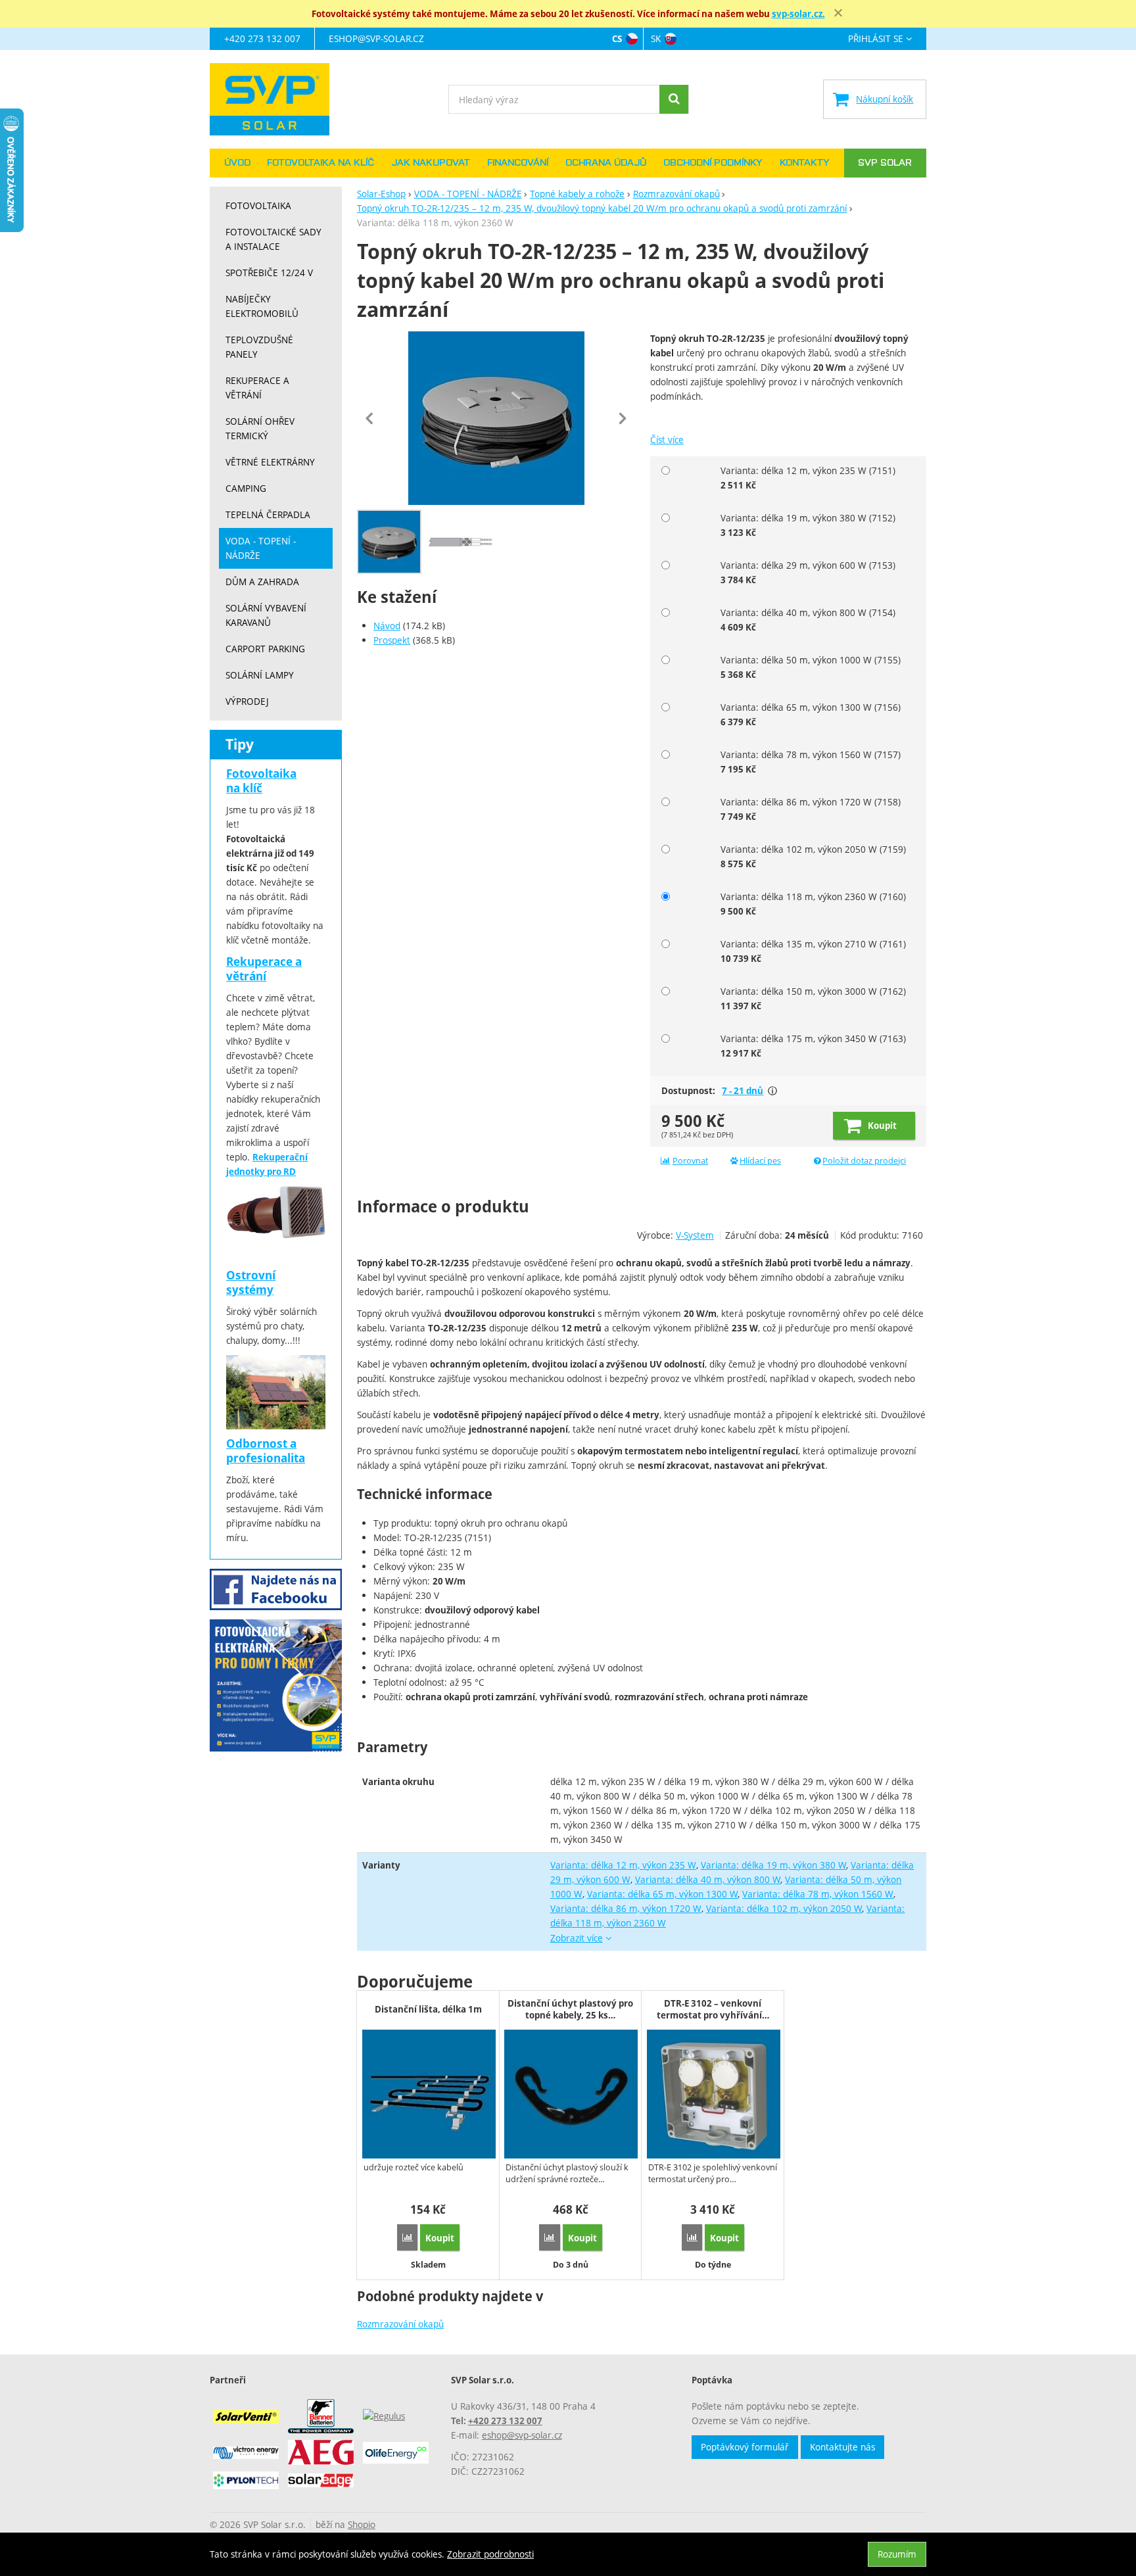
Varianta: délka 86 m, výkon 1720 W (626, 1908)
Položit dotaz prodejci (864, 1161)
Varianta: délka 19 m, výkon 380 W (774, 1865)
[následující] (623, 418)
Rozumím (897, 2554)
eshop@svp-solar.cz (376, 38)
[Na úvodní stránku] (276, 99)
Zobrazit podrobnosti (490, 2554)
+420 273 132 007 (262, 38)
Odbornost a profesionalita (266, 1451)
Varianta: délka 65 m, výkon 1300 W (663, 1894)
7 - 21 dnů (743, 1091)
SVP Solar (885, 163)
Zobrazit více (772, 1091)
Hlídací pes (760, 1161)
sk (656, 38)
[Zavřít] (838, 13)
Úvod (237, 163)
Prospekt (392, 640)
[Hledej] (674, 99)
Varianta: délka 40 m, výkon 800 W (708, 1879)
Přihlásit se (876, 39)
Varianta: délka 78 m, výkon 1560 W (818, 1894)
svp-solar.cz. (798, 14)
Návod (387, 626)
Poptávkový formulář (745, 2447)
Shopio (362, 2524)
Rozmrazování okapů (400, 2324)
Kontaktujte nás (842, 2447)
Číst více (667, 440)
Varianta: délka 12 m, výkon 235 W (623, 1865)
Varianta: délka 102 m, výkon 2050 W (784, 1908)
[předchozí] (370, 418)
